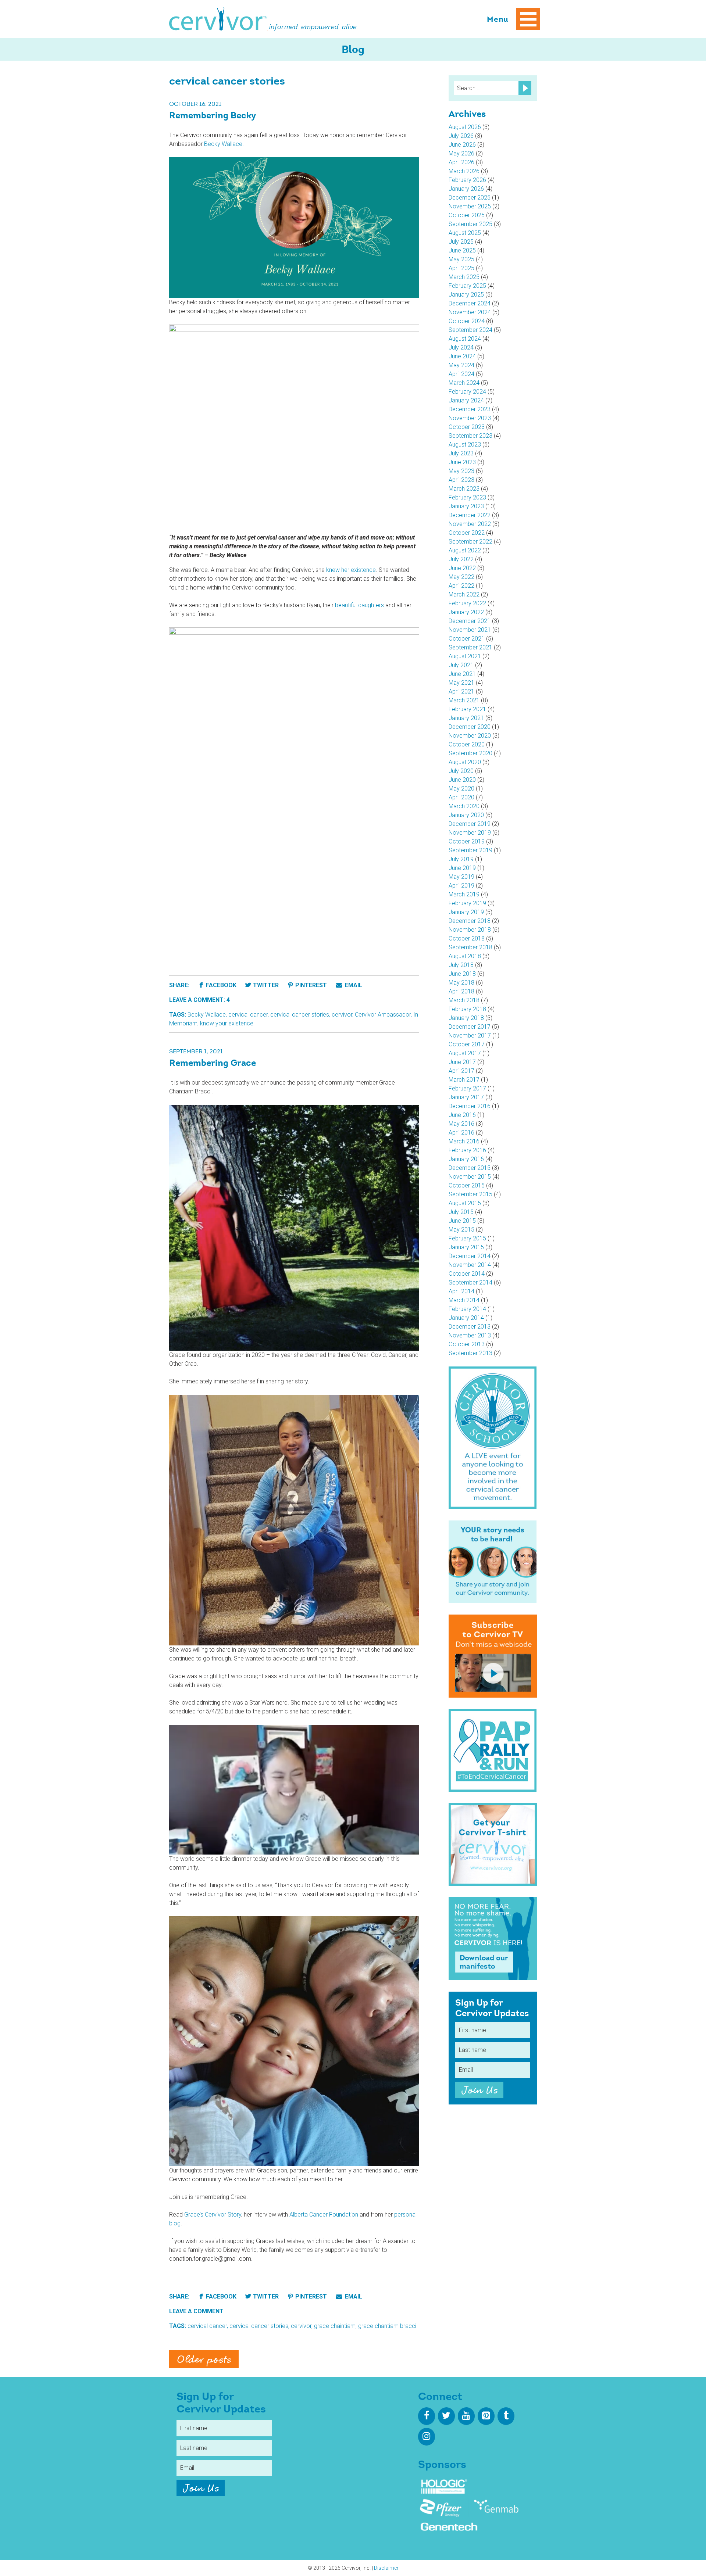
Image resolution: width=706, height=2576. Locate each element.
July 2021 (461, 665)
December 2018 (470, 921)
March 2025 (464, 277)
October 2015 (467, 1185)
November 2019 (470, 833)
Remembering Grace (213, 1064)
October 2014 (467, 1274)
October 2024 (467, 321)
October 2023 (467, 427)
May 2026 (461, 153)
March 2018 (464, 1000)
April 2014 (461, 1291)
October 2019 (467, 841)
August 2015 (465, 1203)
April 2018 (461, 991)
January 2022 (466, 612)
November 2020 (470, 736)
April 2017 (461, 1071)
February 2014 (467, 1309)
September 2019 (470, 850)
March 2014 (464, 1300)
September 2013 (470, 1353)
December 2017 (470, 1027)
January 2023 (466, 506)
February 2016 (467, 1150)
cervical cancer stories (300, 1015)
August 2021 (465, 656)
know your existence (227, 1023)
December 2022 (470, 515)
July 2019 (461, 859)
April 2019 (461, 886)
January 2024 (466, 400)
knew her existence (351, 570)
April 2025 (461, 268)
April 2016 (461, 1133)
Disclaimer (386, 2568)
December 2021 (470, 621)
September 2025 (470, 224)
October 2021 (467, 639)
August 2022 (465, 550)
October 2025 (467, 215)
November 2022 (470, 524)
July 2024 (461, 347)
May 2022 (461, 577)
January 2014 (466, 1318)
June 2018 (462, 974)
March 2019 (464, 894)
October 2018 (467, 938)
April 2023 (461, 480)
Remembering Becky (213, 116)
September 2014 (470, 1282)
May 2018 (461, 983)
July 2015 (461, 1212)
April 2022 (461, 586)
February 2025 (467, 286)
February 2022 (467, 603)
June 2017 (462, 1062)
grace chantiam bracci (387, 2326)
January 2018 (466, 1018)
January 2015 (466, 1247)
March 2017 (464, 1080)
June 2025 (462, 250)
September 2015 (470, 1194)
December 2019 (470, 824)
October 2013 (467, 1344)
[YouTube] (466, 2416)
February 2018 (467, 1009)
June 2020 (462, 780)
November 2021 (470, 630)
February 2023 (467, 497)
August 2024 (465, 339)
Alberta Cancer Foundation (324, 2215)
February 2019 (467, 903)
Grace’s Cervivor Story (213, 2215)
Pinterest (311, 985)
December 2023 (470, 409)
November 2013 (470, 1335)
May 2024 (461, 365)
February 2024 (467, 392)
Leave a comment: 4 (199, 1000)
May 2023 (461, 471)
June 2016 (462, 1115)
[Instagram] (427, 2437)
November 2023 (470, 418)
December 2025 (470, 198)
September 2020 (470, 753)
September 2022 (470, 542)
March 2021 (464, 700)
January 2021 (466, 718)
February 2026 (467, 180)
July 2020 (461, 771)
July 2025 (461, 242)
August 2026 (465, 127)
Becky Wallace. (224, 144)
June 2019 (462, 868)
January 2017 (466, 1097)
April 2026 (461, 162)
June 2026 (462, 145)
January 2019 (466, 912)
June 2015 (462, 1221)
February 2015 (467, 1238)
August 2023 (465, 445)
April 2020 (461, 797)
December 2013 (470, 1327)
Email (353, 985)
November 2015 (470, 1177)
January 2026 (466, 189)
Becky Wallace (207, 1015)
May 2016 (461, 1124)
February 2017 (467, 1088)
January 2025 (466, 295)
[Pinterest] (486, 2416)
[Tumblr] (506, 2416)
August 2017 (465, 1053)
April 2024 (461, 374)
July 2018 (461, 965)
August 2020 (465, 762)
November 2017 (470, 1036)
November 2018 (470, 930)
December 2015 (470, 1168)
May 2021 (461, 683)
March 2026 (464, 171)
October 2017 (467, 1044)
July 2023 (461, 453)
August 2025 (465, 233)
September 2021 (470, 647)
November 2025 (470, 206)
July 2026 (461, 136)
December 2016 (470, 1106)
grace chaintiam (335, 2326)
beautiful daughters (359, 605)
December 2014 (470, 1256)
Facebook (221, 985)
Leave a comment (196, 2311)
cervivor (342, 1015)
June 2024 (462, 356)
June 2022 (462, 568)
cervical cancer (248, 1015)
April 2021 (461, 692)
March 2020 (464, 806)
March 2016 (464, 1141)
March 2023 (464, 489)
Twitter (266, 985)
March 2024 (464, 383)
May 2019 (461, 877)
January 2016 (466, 1159)
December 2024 (470, 303)
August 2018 (465, 956)
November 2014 (470, 1265)
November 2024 (470, 312)
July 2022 (461, 559)
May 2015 (461, 1230)
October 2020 (467, 744)
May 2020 (461, 789)
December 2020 (470, 727)
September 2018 (470, 947)
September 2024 (470, 330)
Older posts (204, 2360)
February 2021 (467, 709)
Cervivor (218, 19)
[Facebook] (427, 2416)
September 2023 (470, 436)
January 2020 (466, 815)
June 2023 (462, 462)
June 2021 (462, 674)
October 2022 (467, 533)
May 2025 (461, 259)
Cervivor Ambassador (383, 1015)
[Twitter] (446, 2416)
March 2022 (464, 594)
